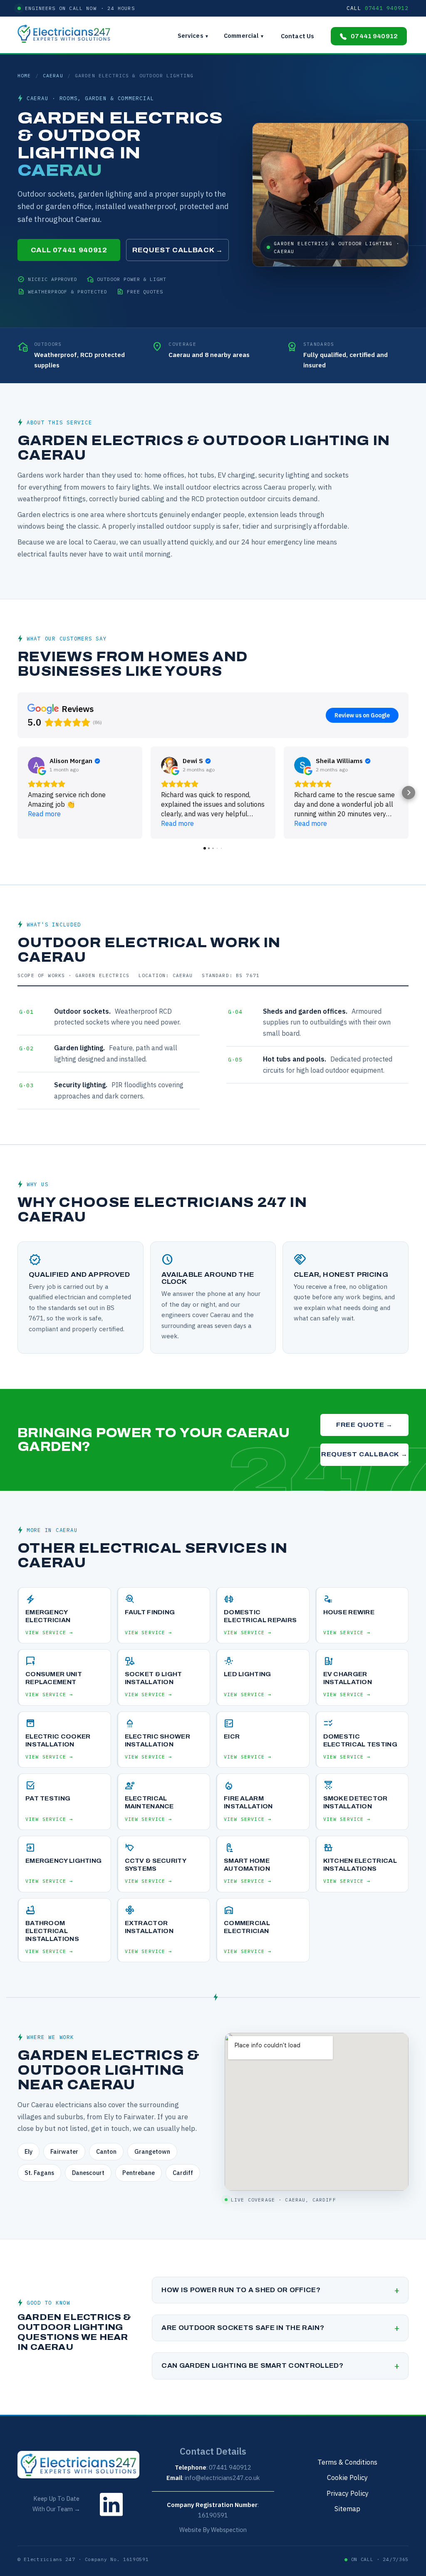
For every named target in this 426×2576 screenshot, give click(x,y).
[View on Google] (36, 765)
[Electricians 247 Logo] (68, 34)
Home (24, 75)
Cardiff (183, 2173)
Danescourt (88, 2173)
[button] (17, 793)
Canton (106, 2151)
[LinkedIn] (111, 2518)
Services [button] (193, 36)
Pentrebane (139, 2173)
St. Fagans (39, 2173)
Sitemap (347, 2508)
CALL (378, 8)
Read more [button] (44, 814)
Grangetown (152, 2151)
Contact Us (297, 36)
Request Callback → (178, 250)
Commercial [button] (244, 36)
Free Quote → (364, 1425)
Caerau (53, 75)
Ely (28, 2151)
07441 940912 (374, 36)
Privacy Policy (348, 2493)
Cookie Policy (347, 2477)
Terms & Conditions (347, 2462)
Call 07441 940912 (69, 250)
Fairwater (64, 2151)
